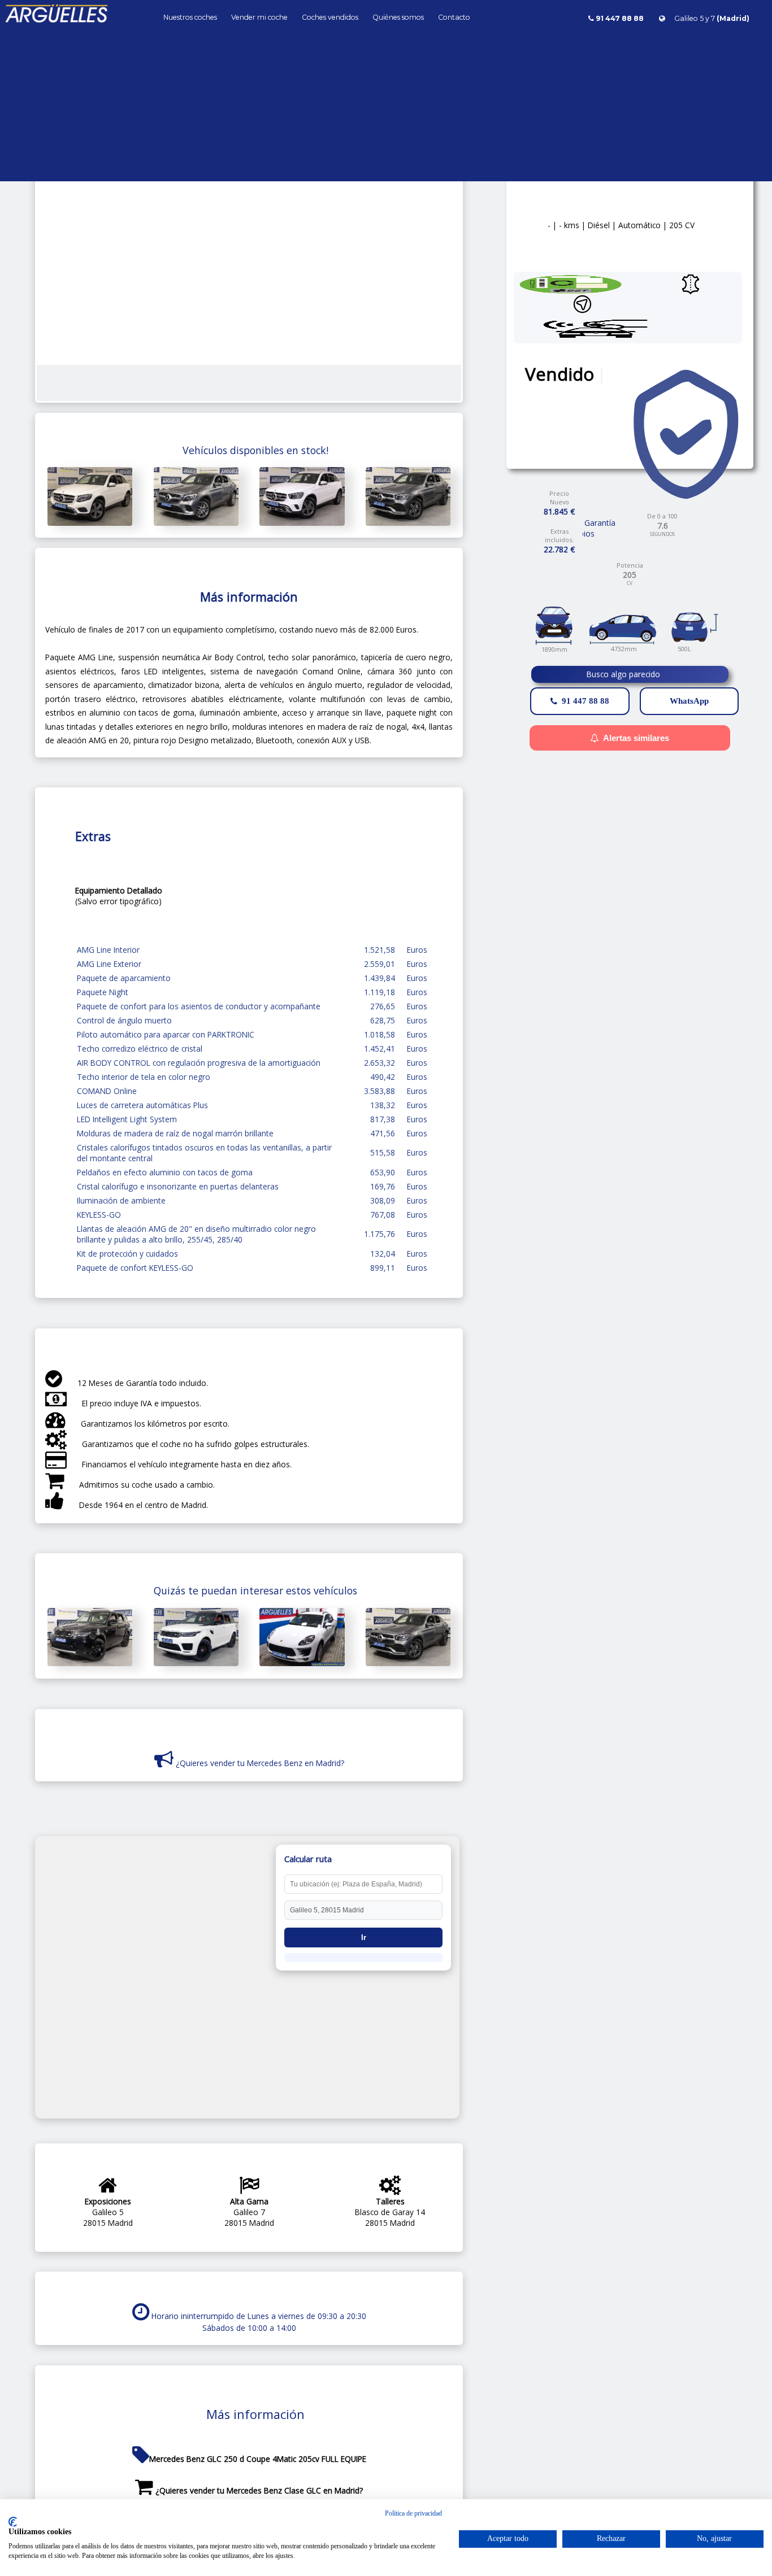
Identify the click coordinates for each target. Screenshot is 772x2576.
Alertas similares (636, 738)
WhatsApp (689, 701)
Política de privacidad (413, 2513)
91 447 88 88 (585, 701)
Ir (364, 1938)
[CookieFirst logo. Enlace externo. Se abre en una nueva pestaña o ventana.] (13, 2522)
